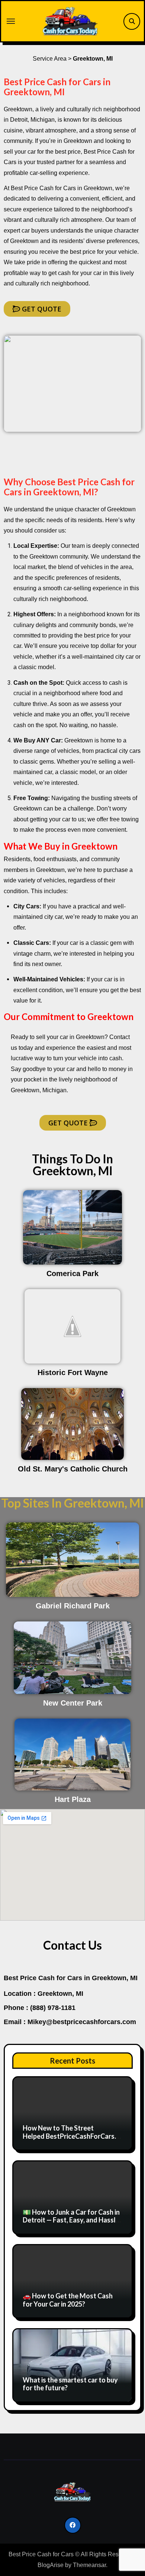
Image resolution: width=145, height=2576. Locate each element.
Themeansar (89, 2565)
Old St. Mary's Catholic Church (73, 1469)
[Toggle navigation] (11, 21)
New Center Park (73, 1703)
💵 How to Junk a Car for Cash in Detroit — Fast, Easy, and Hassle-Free (72, 2220)
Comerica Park (72, 1273)
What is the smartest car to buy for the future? (70, 2384)
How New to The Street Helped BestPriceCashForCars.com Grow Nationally (71, 2136)
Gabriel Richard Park (73, 1606)
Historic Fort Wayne (73, 1372)
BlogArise (51, 2565)
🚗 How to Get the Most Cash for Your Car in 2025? (68, 2300)
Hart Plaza (73, 1799)
